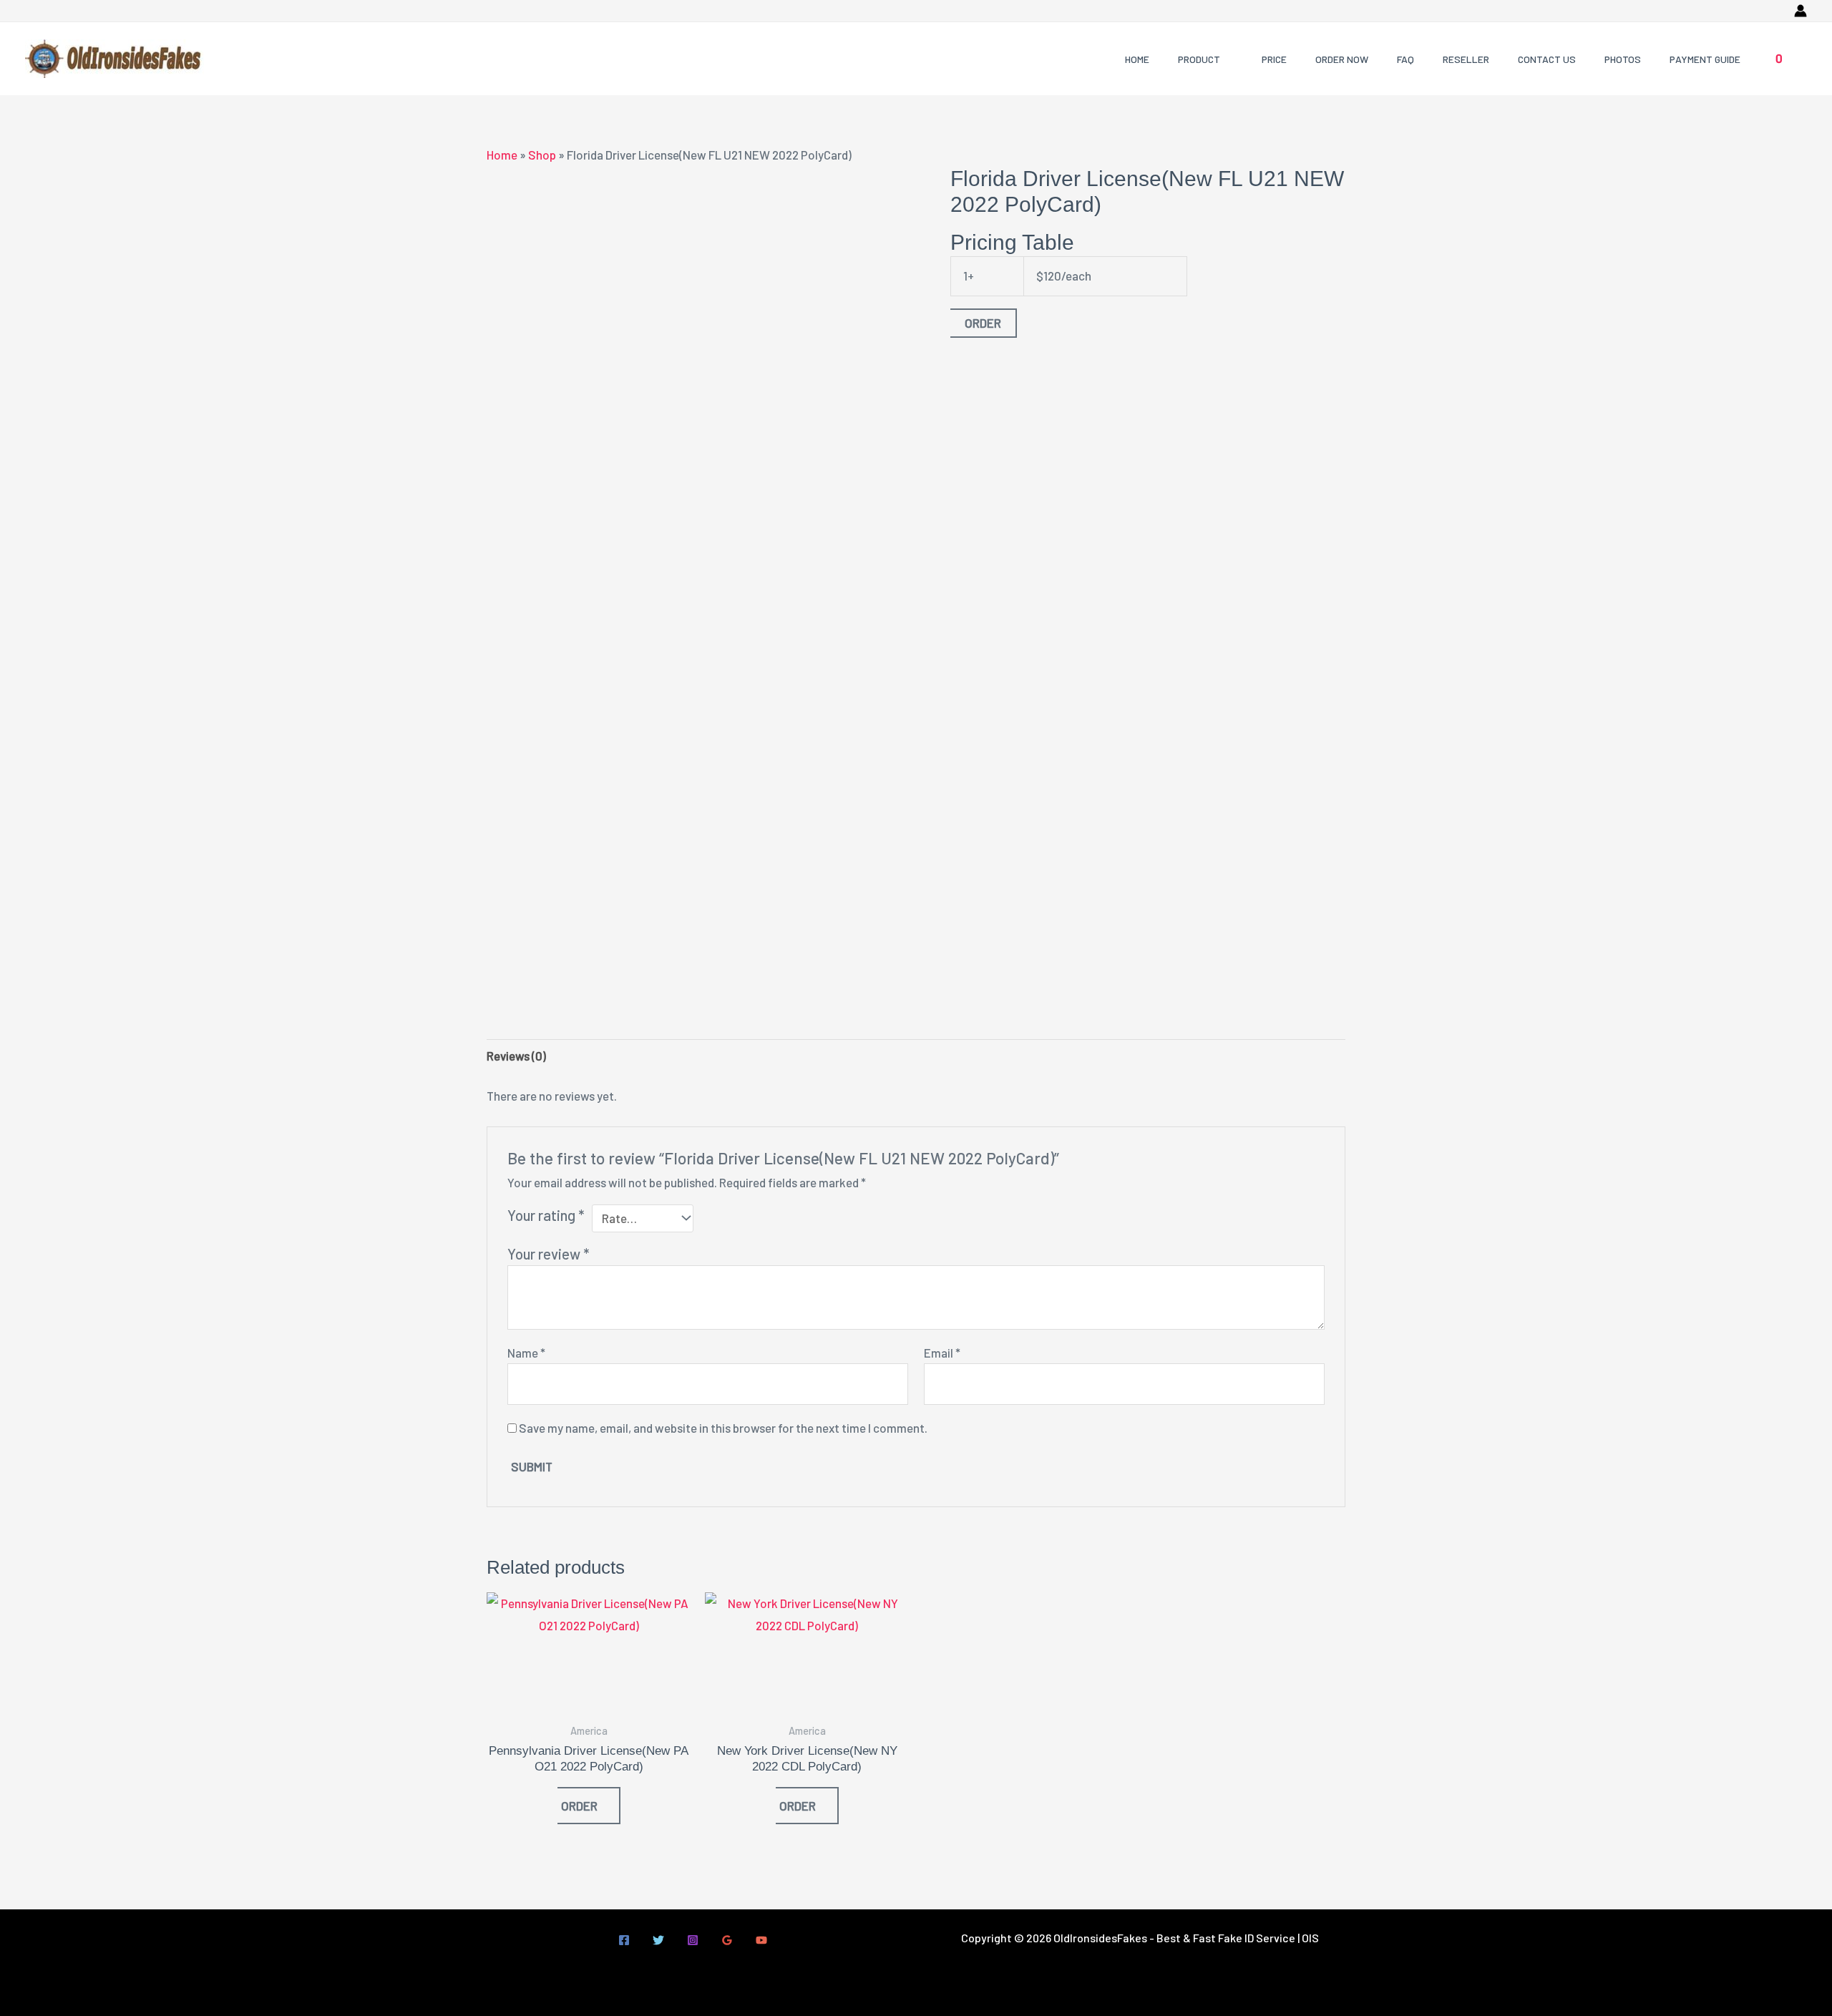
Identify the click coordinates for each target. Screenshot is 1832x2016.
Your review (548, 1254)
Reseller (1466, 59)
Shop (542, 155)
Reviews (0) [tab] (516, 1056)
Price (1274, 59)
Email (942, 1353)
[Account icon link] (1801, 11)
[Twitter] (658, 1940)
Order (983, 323)
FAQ (1405, 59)
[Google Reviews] (727, 1940)
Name (526, 1353)
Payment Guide (1705, 59)
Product (1199, 59)
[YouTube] (761, 1940)
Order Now (1342, 59)
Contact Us (1547, 59)
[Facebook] (624, 1940)
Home (1137, 59)
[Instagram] (693, 1940)
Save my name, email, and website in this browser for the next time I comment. (723, 1428)
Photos (1623, 59)
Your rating (546, 1215)
